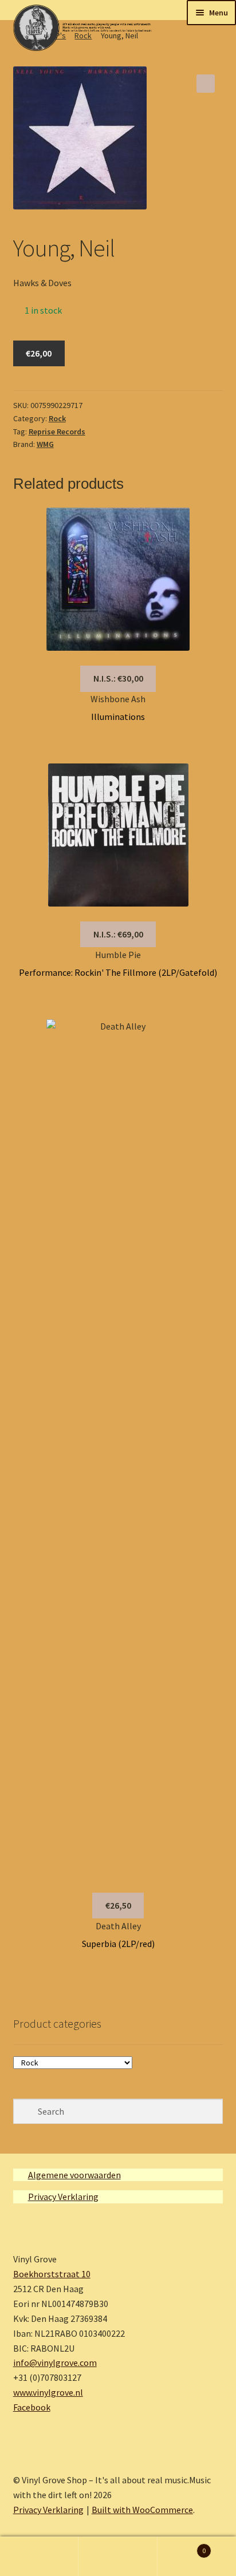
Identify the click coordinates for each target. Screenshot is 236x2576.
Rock (57, 418)
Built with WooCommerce (142, 2510)
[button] (206, 84)
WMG (45, 444)
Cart (182, 2547)
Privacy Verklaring (63, 2197)
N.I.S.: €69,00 (118, 934)
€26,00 (39, 353)
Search (118, 2557)
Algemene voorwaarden (74, 2175)
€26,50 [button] (118, 1905)
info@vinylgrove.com (55, 2363)
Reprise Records (57, 432)
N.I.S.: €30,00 (118, 678)
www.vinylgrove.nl (48, 2392)
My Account (39, 2557)
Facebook (32, 2407)
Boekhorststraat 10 (52, 2274)
